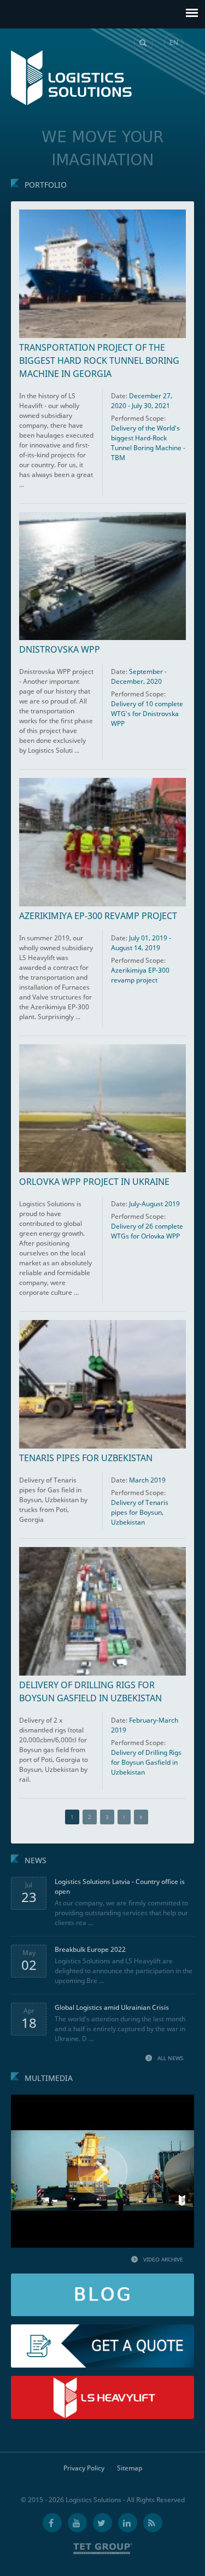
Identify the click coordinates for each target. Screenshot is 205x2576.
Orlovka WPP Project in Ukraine (94, 1182)
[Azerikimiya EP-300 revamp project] (102, 842)
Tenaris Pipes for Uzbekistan (86, 1458)
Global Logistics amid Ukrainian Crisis (112, 2007)
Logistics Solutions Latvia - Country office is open (120, 1886)
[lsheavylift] (102, 2380)
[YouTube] (77, 2523)
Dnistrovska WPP (60, 649)
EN (174, 42)
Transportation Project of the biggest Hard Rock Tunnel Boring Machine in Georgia (99, 360)
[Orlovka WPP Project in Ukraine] (102, 1109)
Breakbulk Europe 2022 (90, 1949)
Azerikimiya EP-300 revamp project (98, 916)
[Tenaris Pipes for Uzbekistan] (102, 1384)
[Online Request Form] (102, 2329)
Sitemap (130, 2468)
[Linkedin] (128, 2523)
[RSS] (153, 2523)
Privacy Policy (84, 2468)
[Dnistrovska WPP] (102, 576)
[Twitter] (102, 2523)
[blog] (102, 2278)
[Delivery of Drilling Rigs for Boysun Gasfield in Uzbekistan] (102, 1611)
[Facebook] (52, 2523)
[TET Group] (103, 2549)
